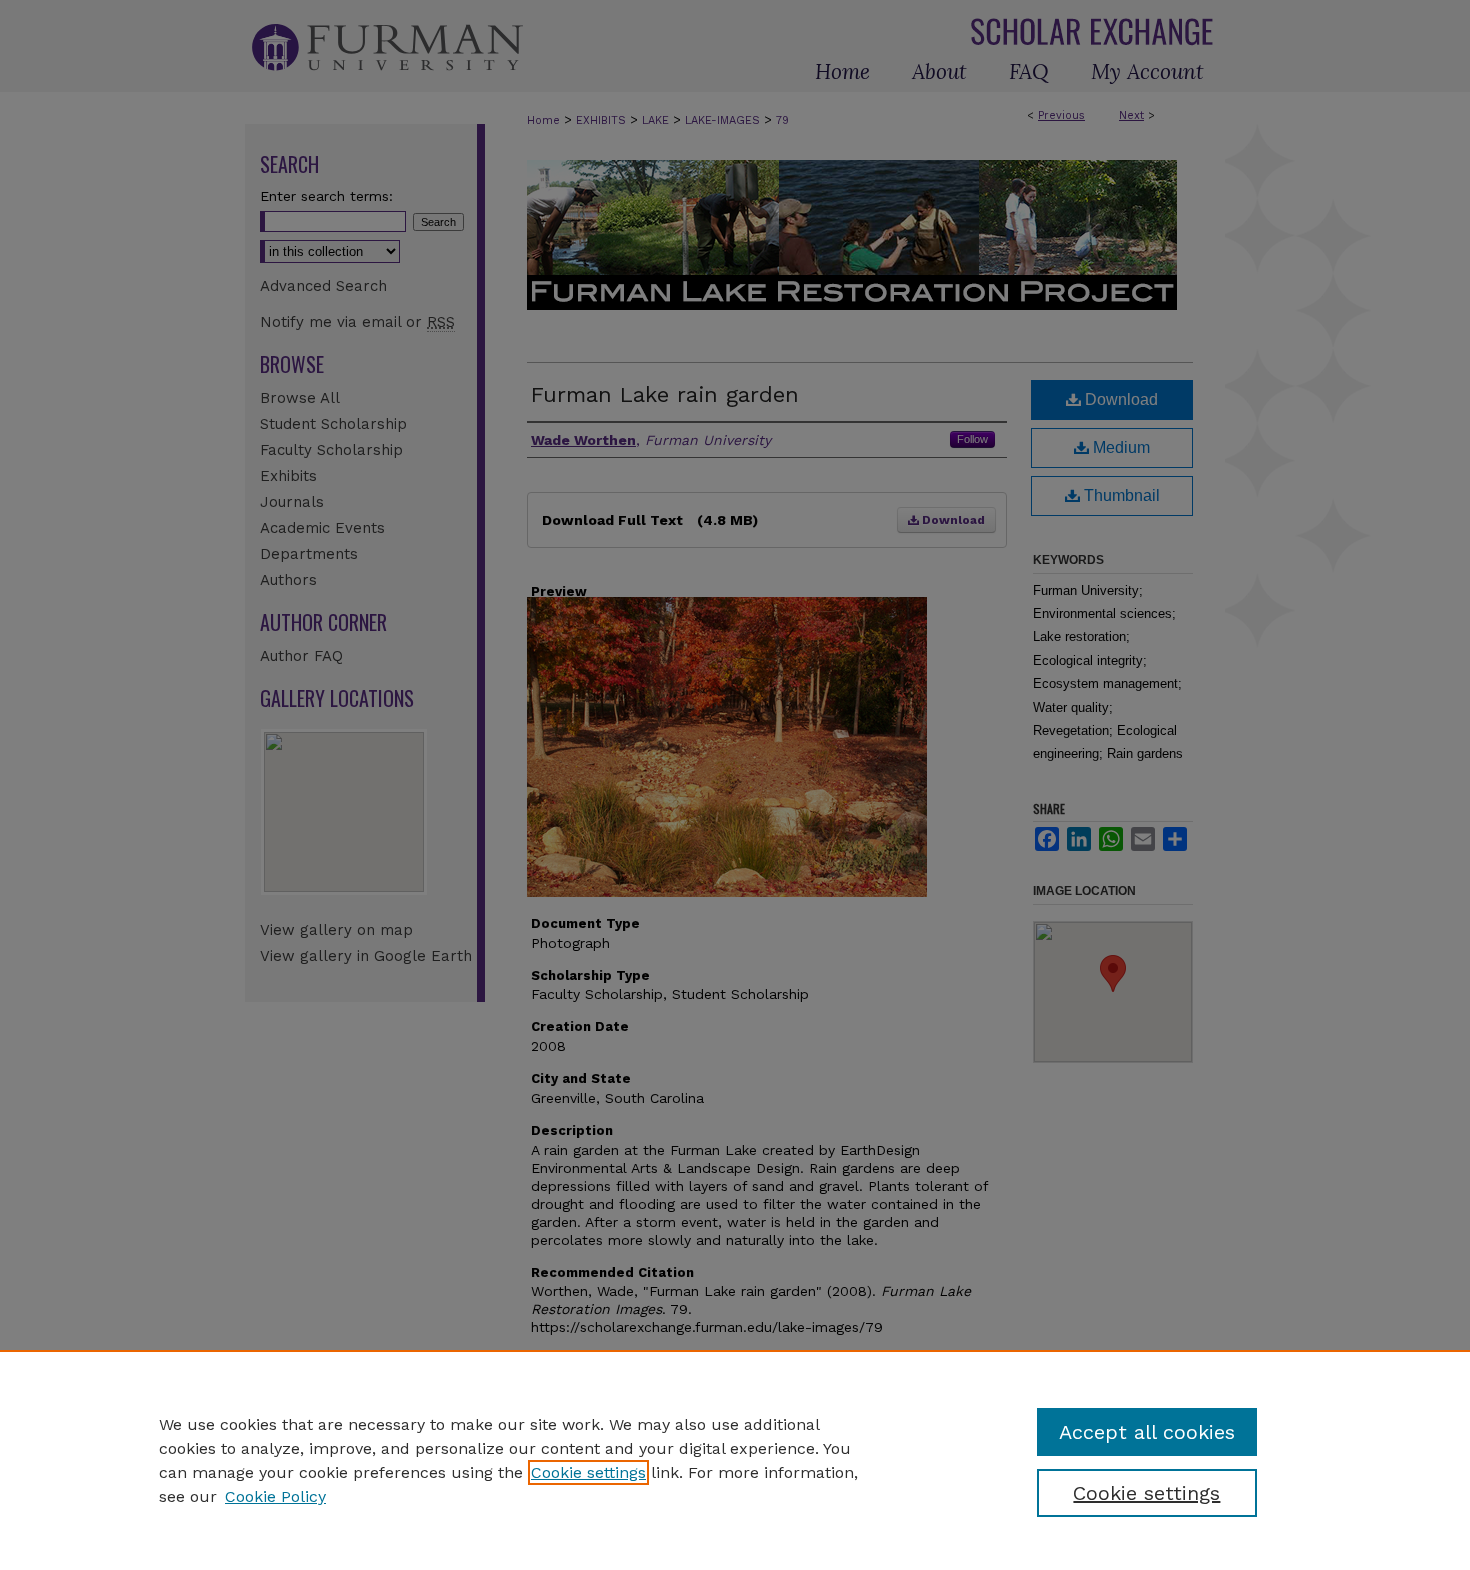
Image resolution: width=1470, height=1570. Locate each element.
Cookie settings (588, 1472)
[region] (735, 1460)
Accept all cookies (1147, 1432)
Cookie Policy (275, 1496)
